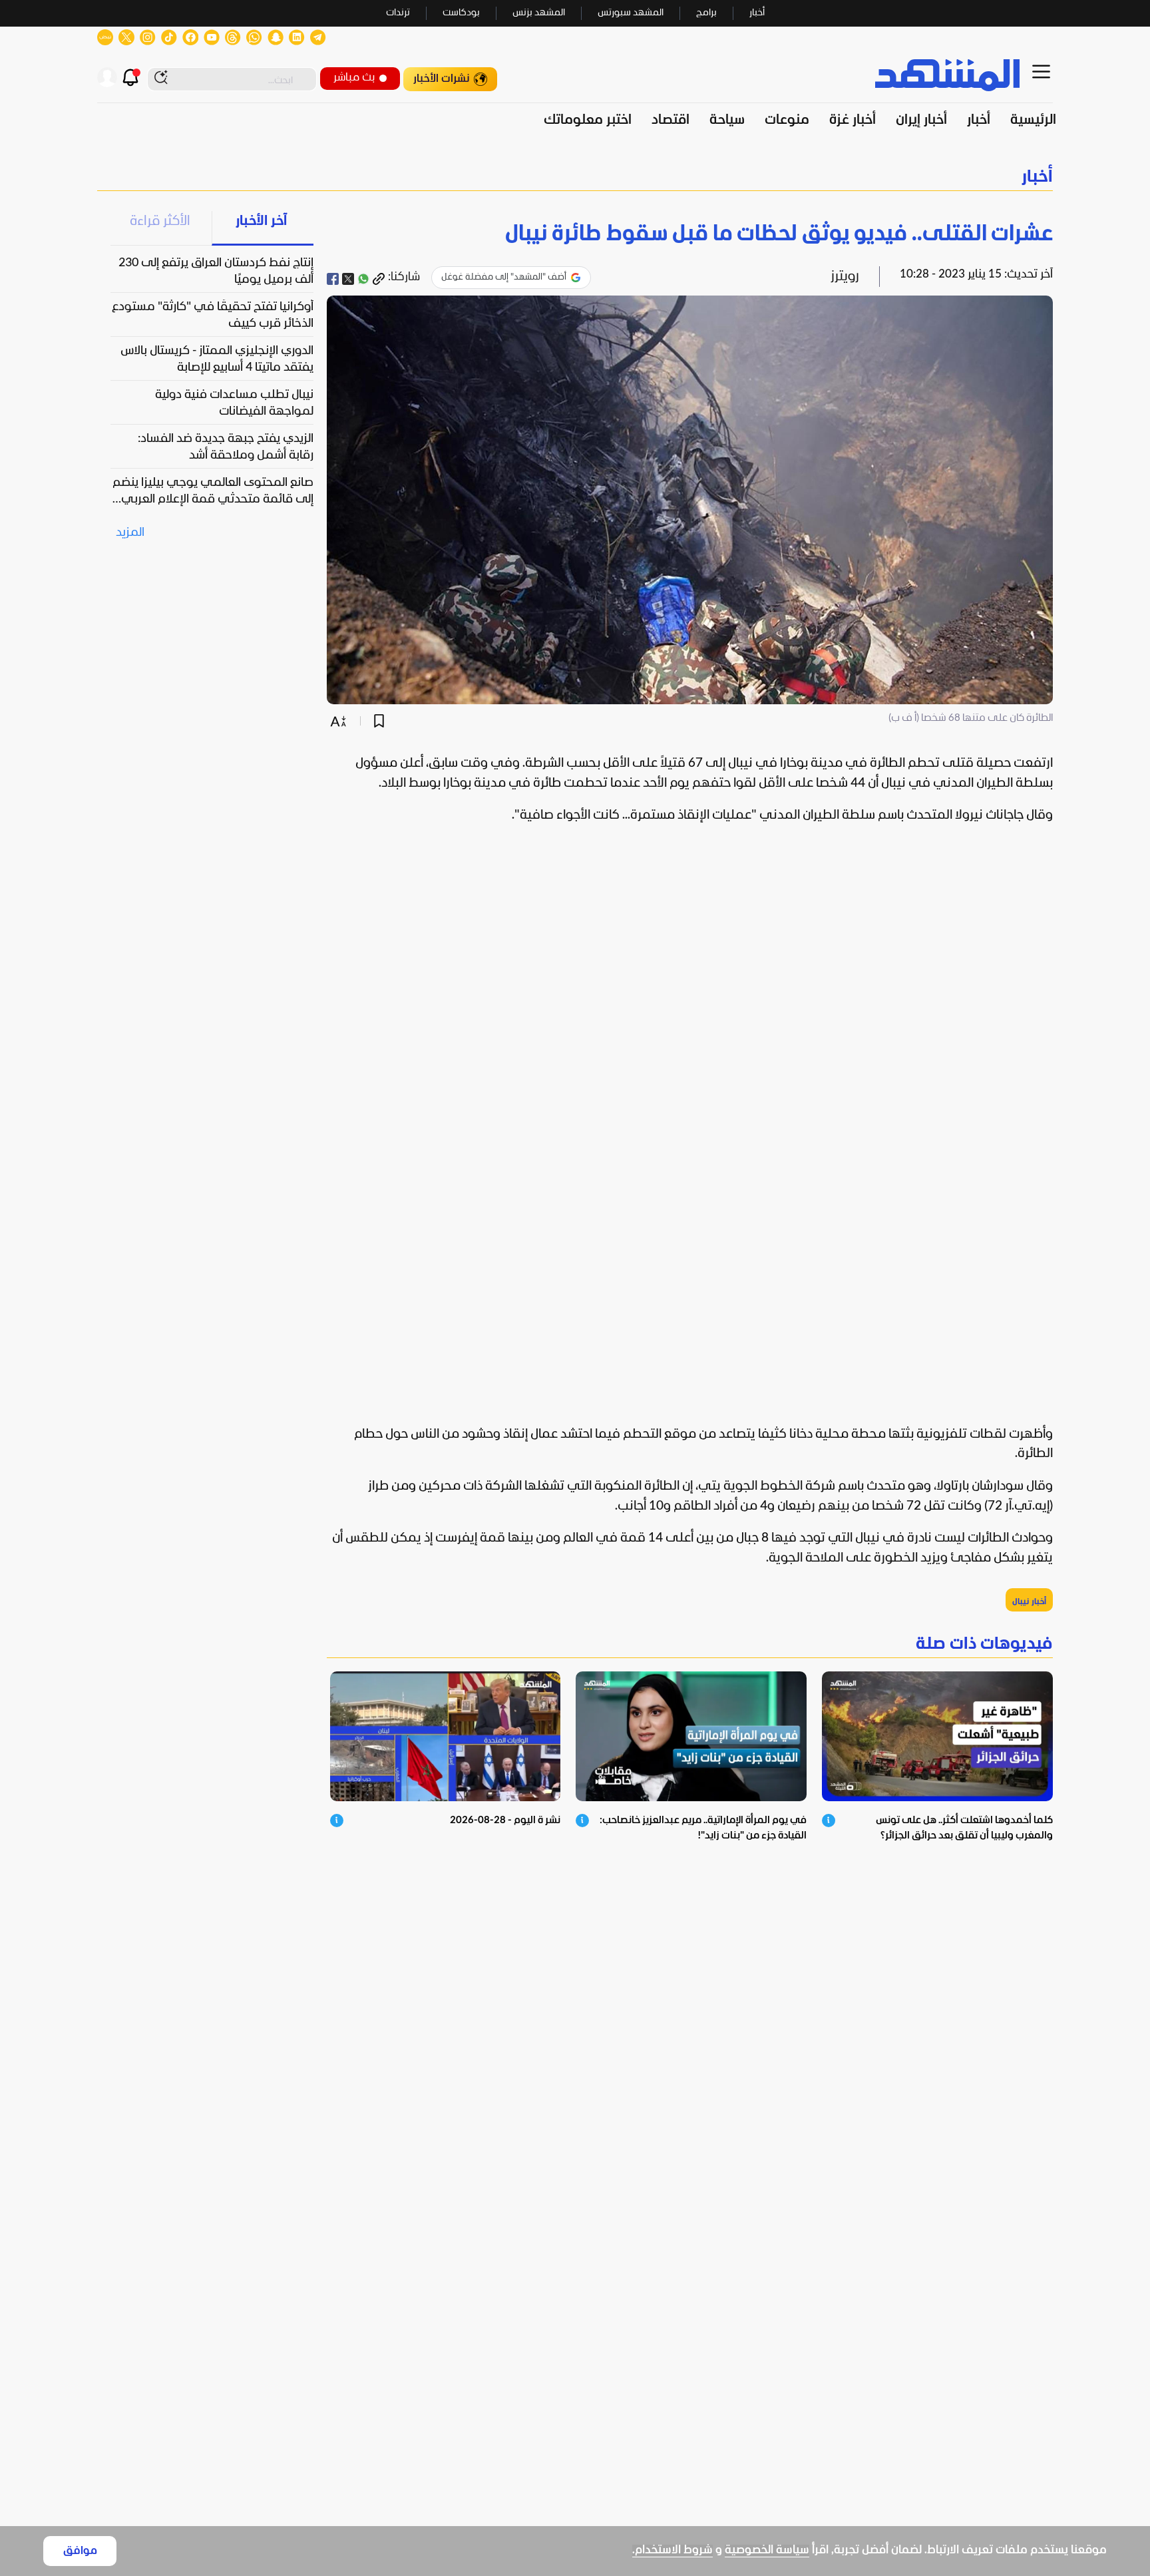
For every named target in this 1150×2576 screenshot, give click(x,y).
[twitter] (348, 279)
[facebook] (333, 279)
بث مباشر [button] (354, 78)
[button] (575, 177)
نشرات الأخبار (442, 79)
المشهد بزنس (539, 13)
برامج (706, 13)
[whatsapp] (363, 279)
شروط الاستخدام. (672, 2550)
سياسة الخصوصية (767, 2550)
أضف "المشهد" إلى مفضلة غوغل (504, 277)
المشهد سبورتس (631, 13)
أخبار (757, 13)
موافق (80, 2551)
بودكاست (461, 13)
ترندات (398, 13)
